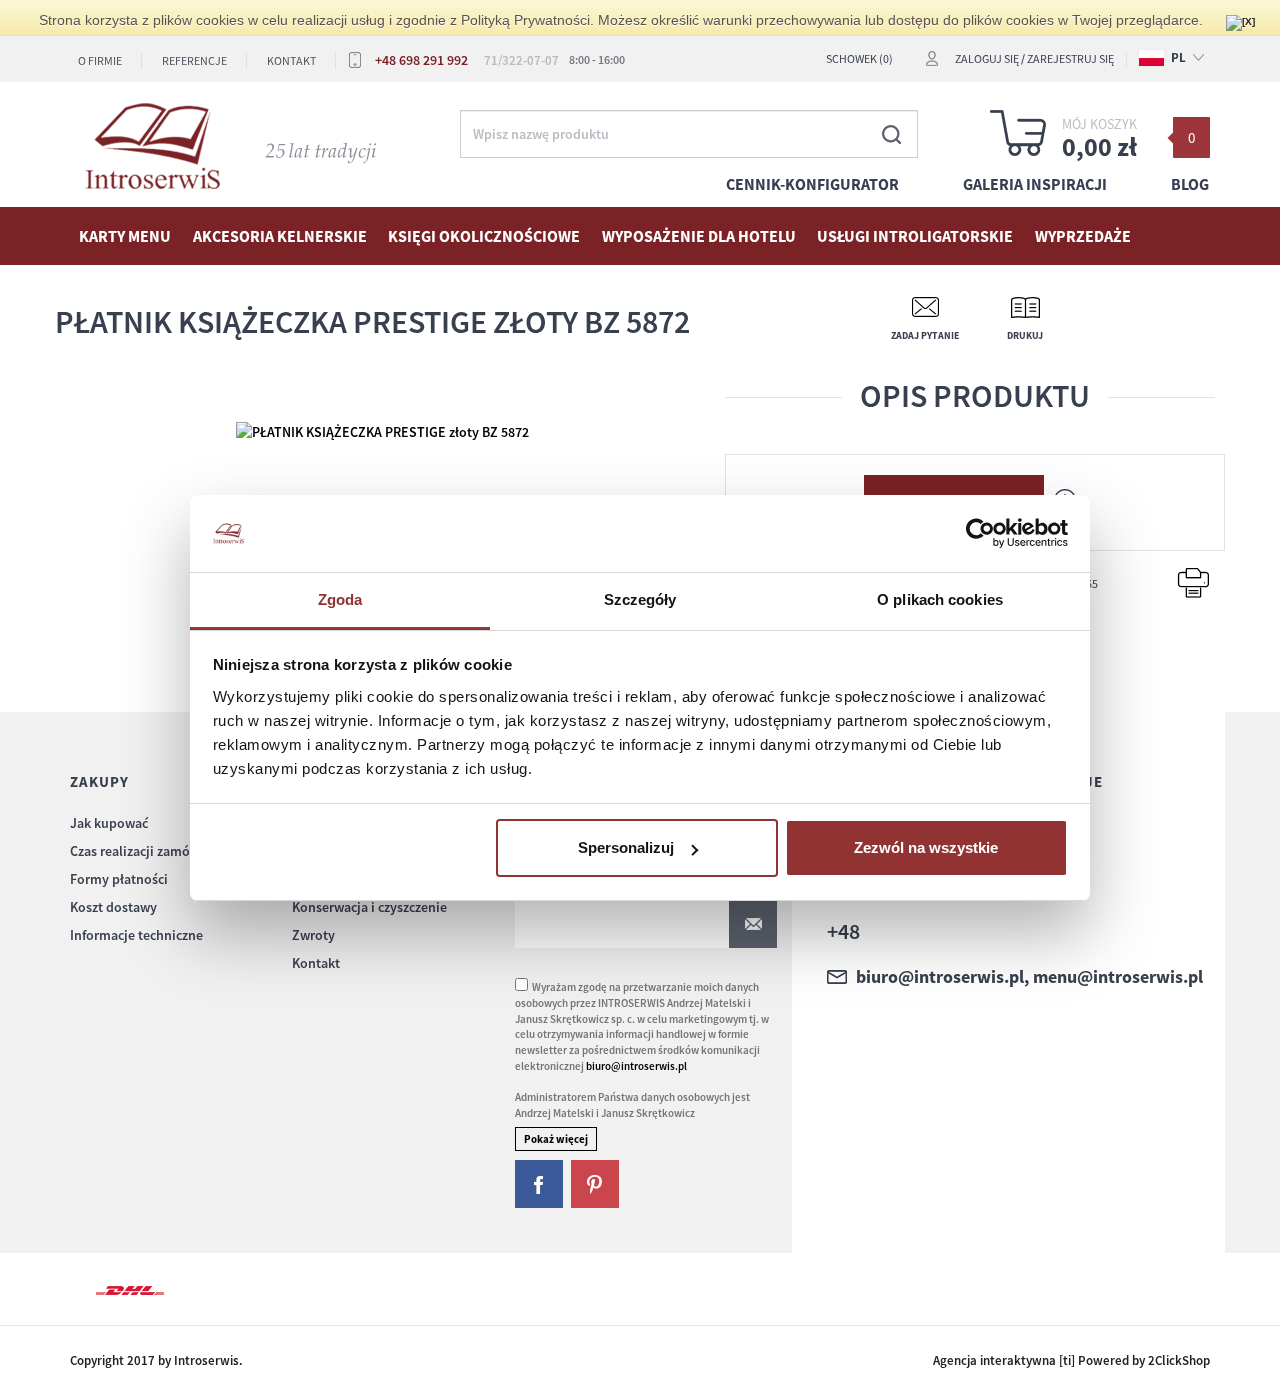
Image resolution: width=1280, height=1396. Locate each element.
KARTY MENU (125, 236)
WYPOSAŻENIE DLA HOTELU (699, 236)
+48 (843, 931)
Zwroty (313, 935)
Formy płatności (119, 879)
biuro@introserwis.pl (636, 1066)
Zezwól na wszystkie (926, 847)
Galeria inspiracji (1035, 184)
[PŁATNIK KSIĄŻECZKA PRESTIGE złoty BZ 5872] (382, 430)
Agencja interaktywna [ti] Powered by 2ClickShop (1071, 1360)
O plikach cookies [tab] (940, 599)
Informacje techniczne (136, 935)
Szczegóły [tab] (640, 599)
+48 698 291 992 (421, 60)
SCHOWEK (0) (859, 58)
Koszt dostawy (113, 907)
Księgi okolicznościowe (484, 236)
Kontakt (291, 60)
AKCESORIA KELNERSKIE (280, 236)
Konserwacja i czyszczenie (369, 907)
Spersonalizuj (626, 847)
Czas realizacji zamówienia (150, 851)
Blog (1190, 184)
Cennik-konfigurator (812, 184)
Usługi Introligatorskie (915, 236)
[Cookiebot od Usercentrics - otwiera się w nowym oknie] (980, 534)
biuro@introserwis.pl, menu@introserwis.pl (1029, 977)
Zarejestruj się (1070, 58)
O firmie (100, 60)
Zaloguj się (987, 58)
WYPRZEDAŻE (1083, 236)
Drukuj (1025, 335)
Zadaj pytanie (925, 335)
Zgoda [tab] (340, 599)
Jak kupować (109, 823)
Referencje (194, 60)
